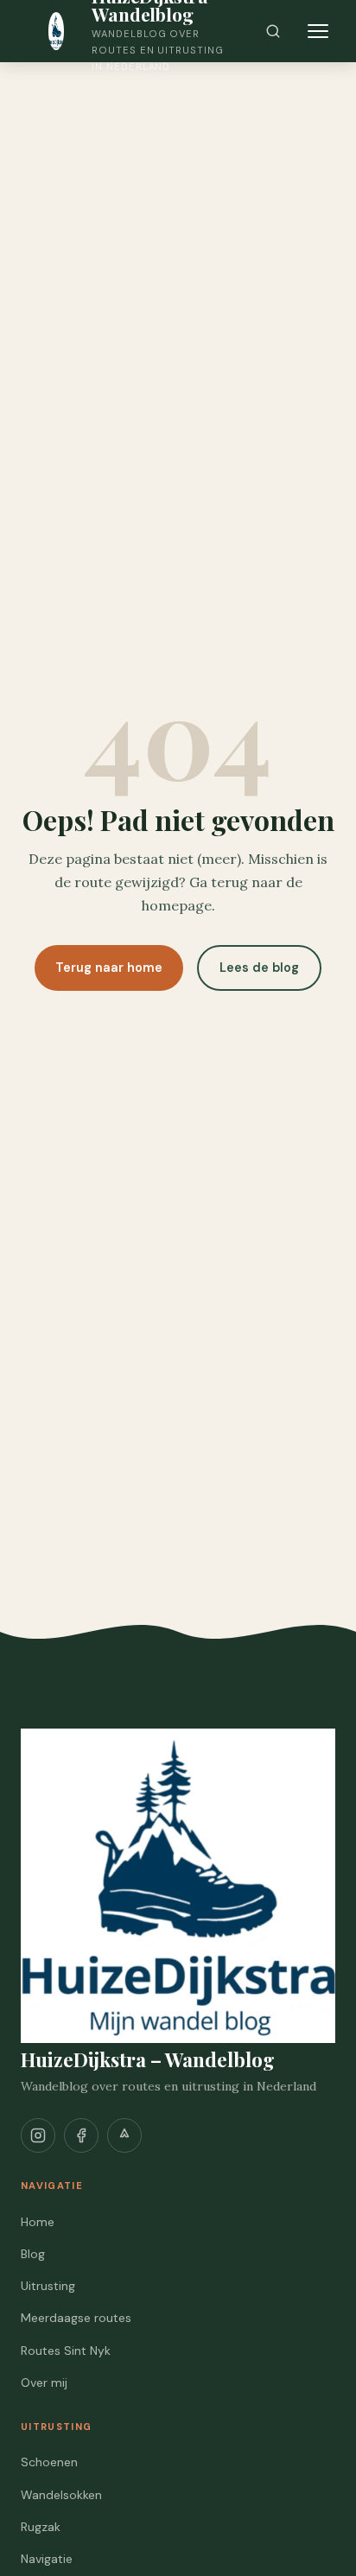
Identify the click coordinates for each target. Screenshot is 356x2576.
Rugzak (41, 2527)
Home (38, 2222)
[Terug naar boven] (311, 2541)
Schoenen (49, 2462)
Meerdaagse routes (76, 2318)
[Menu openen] (318, 31)
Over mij (44, 2382)
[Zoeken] (273, 31)
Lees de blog (259, 968)
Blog (33, 2254)
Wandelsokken (61, 2495)
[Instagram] (38, 2135)
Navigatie (47, 2559)
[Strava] (124, 2135)
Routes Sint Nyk (66, 2351)
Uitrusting (48, 2286)
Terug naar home (109, 968)
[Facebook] (81, 2135)
